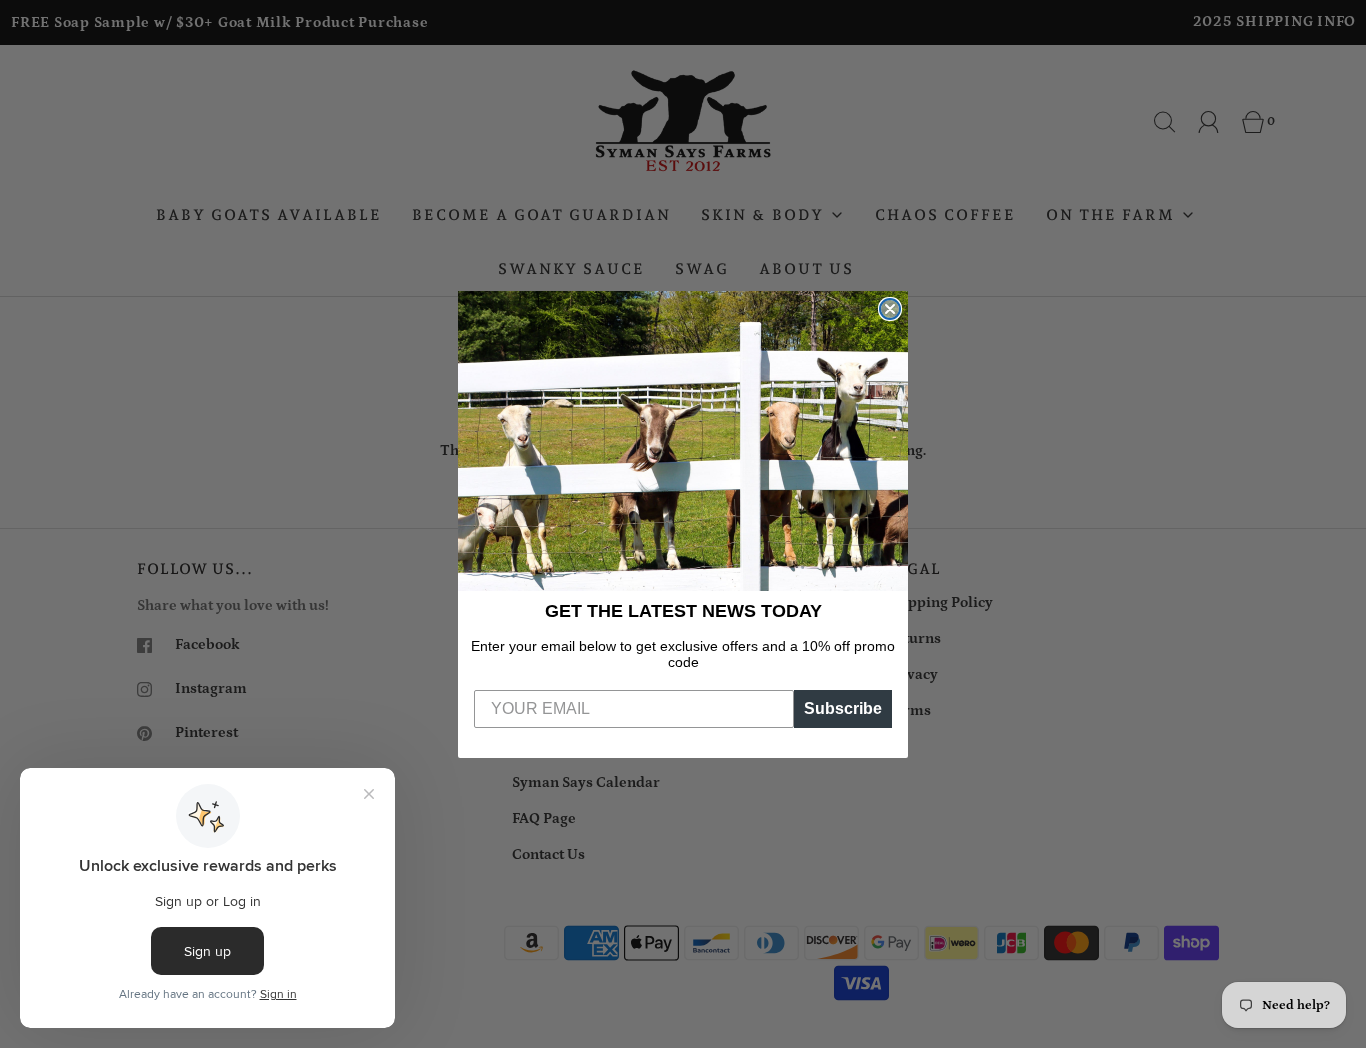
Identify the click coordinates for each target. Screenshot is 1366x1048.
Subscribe (843, 708)
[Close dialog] (890, 309)
